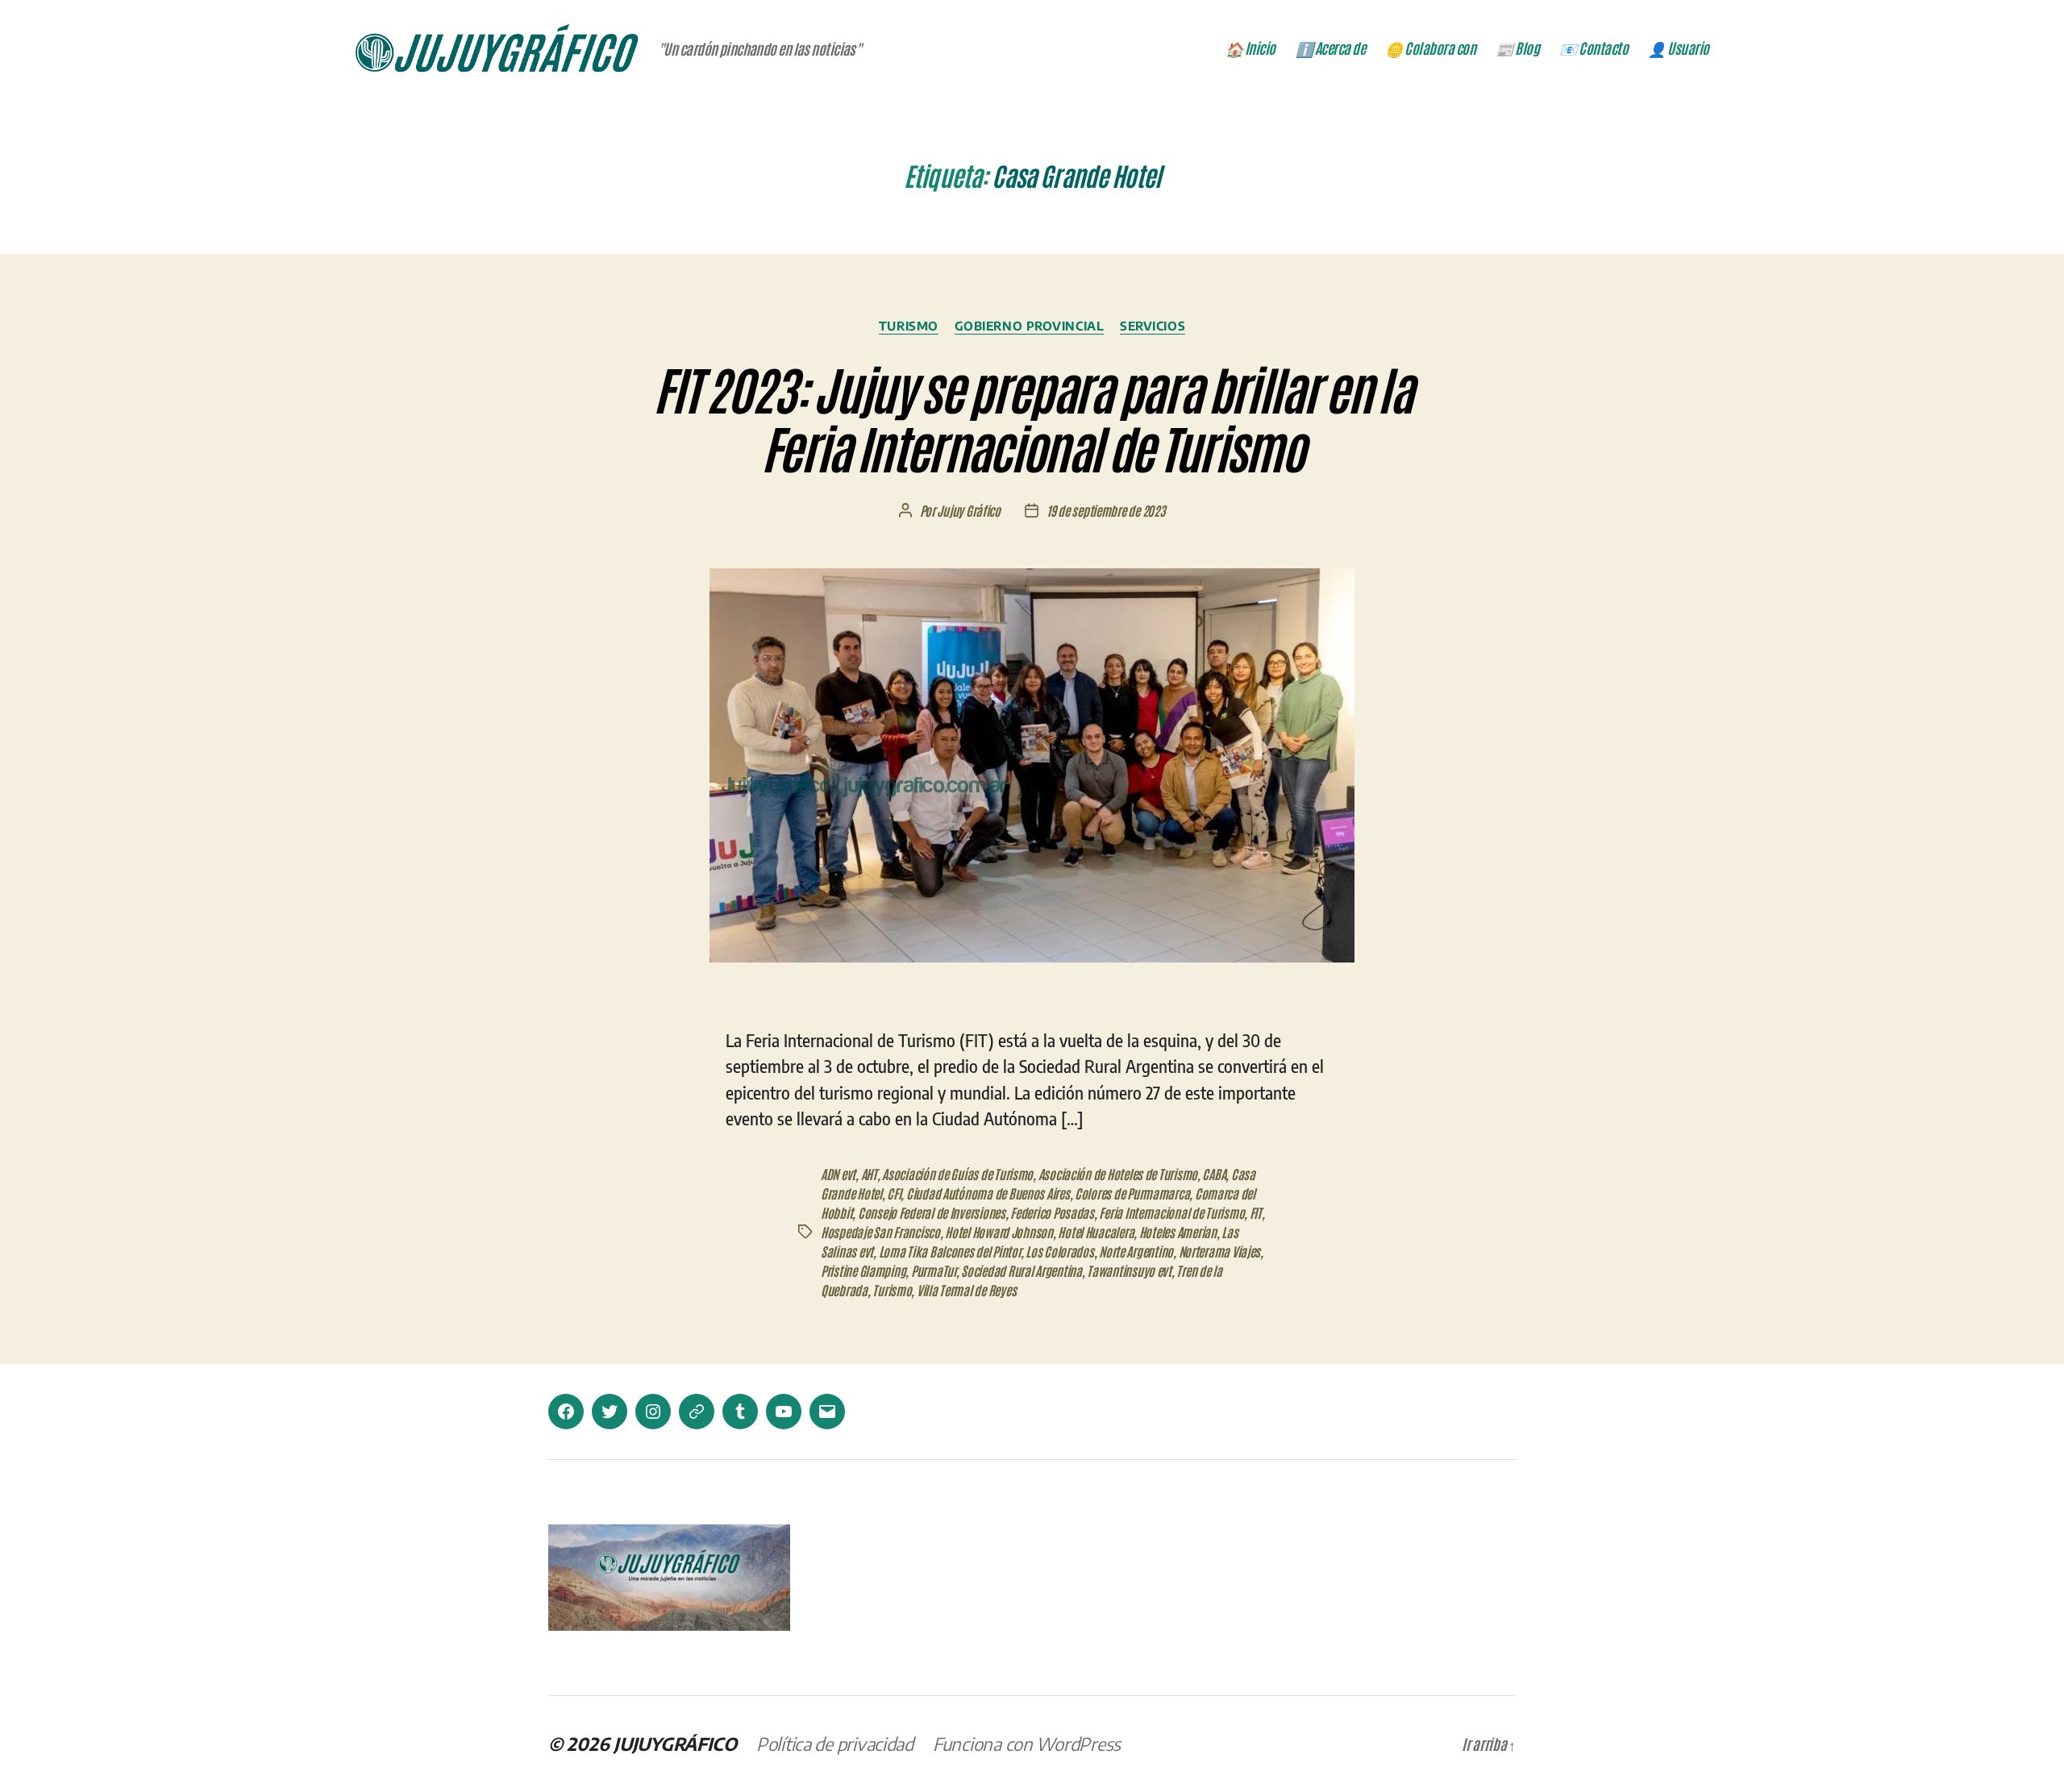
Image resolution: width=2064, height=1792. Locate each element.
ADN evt (838, 1174)
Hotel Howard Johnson (999, 1232)
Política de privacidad (835, 1744)
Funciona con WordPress (1027, 1744)
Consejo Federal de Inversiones (932, 1212)
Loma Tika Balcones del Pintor (950, 1251)
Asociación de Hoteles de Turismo (1118, 1174)
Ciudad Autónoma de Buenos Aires (988, 1193)
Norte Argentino (1136, 1251)
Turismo (909, 326)
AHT (869, 1174)
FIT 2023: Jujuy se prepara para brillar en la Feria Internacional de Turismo (1032, 417)
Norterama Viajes (1220, 1251)
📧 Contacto (1594, 48)
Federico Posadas (1052, 1212)
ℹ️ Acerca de (1331, 48)
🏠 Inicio (1250, 48)
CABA (1214, 1174)
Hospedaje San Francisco (880, 1232)
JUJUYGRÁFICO (675, 1744)
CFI (894, 1193)
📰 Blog (1517, 48)
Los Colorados (1060, 1251)
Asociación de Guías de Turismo (957, 1174)
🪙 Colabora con (1430, 48)
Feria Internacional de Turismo (1171, 1212)
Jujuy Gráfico (969, 510)
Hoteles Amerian (1178, 1232)
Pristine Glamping (863, 1270)
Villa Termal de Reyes (966, 1290)
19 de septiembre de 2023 (1106, 510)
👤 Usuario (1679, 48)
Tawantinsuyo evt (1129, 1270)
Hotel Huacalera (1096, 1232)
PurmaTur (934, 1270)
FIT (1256, 1212)
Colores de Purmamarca (1132, 1193)
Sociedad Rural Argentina (1022, 1270)
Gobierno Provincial (1029, 326)
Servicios (1153, 326)
